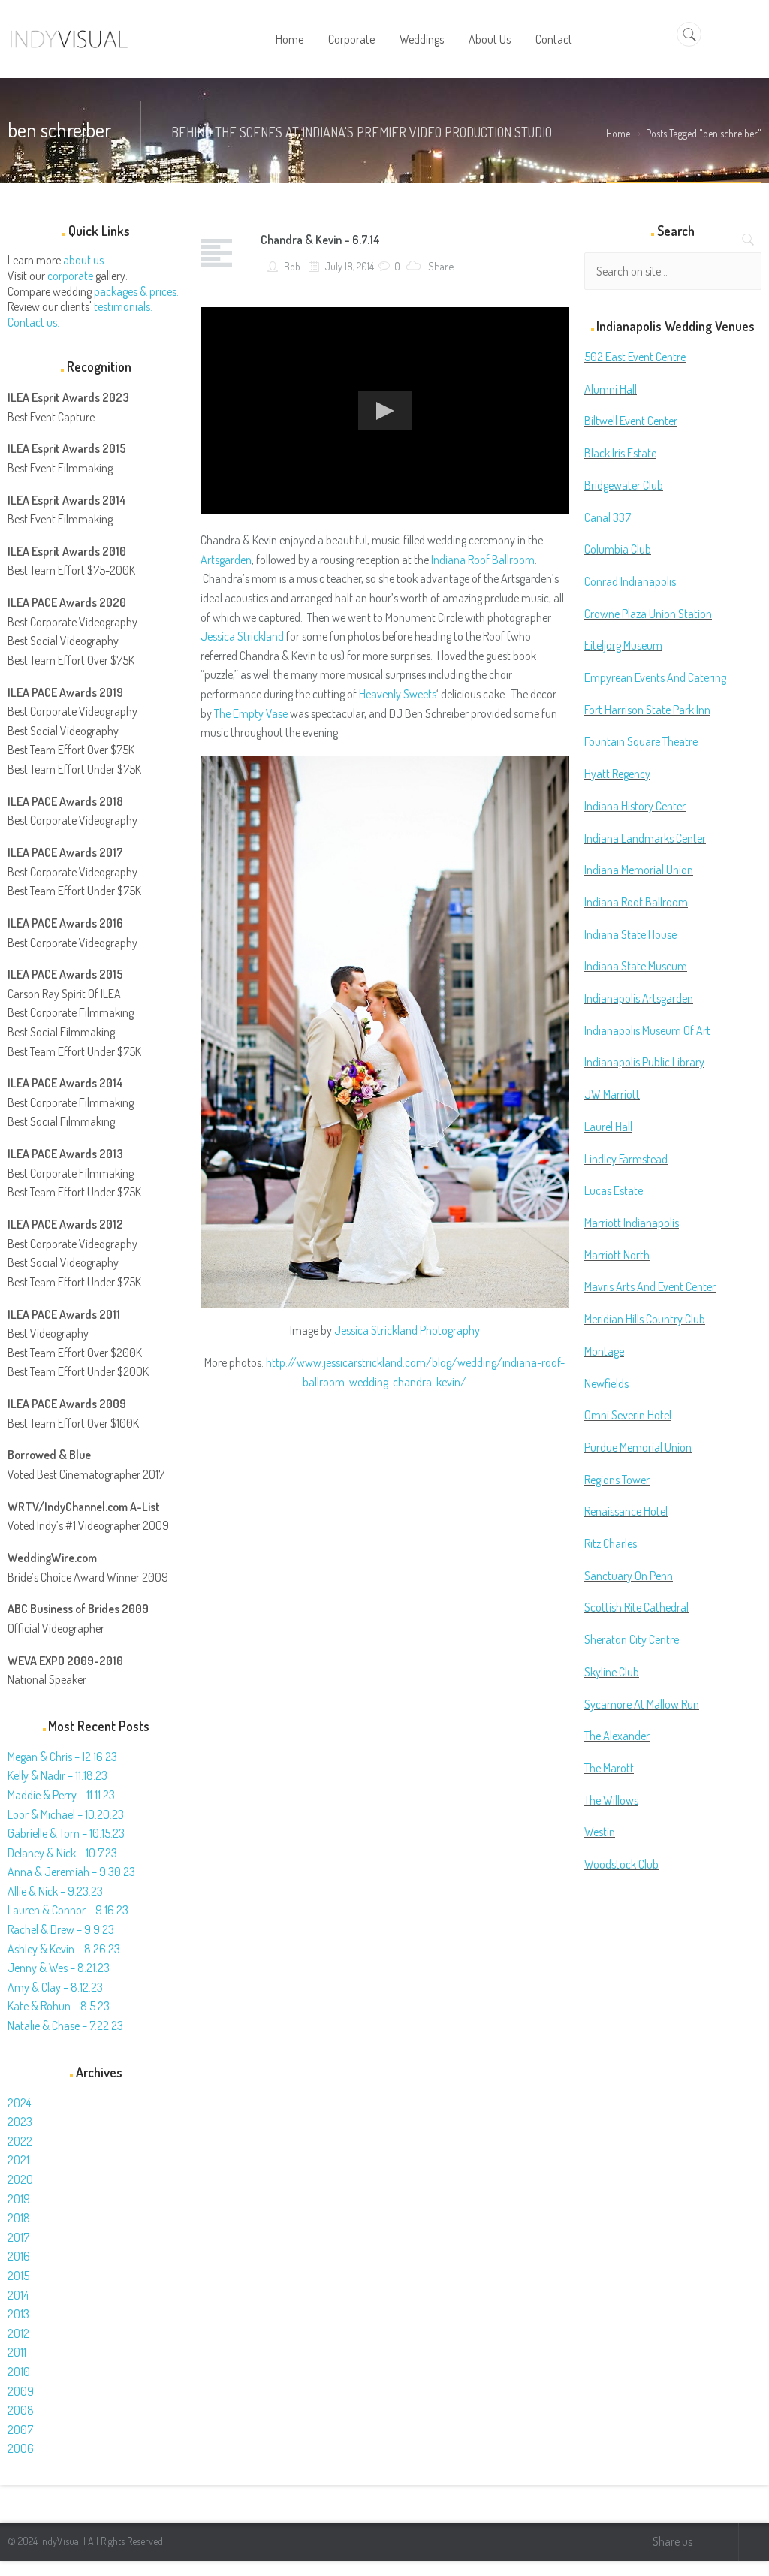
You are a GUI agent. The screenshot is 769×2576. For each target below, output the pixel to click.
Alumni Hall (611, 389)
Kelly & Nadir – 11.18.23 (57, 1775)
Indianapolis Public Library (644, 1062)
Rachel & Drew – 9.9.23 (61, 1929)
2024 (19, 2103)
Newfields (606, 1383)
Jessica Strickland (242, 636)
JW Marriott (612, 1094)
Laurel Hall (608, 1127)
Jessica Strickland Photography (407, 1330)
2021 (18, 2160)
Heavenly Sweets (398, 694)
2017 (18, 2237)
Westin (600, 1832)
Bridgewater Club (624, 485)
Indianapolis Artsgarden (639, 998)
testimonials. (123, 306)
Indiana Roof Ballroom (483, 560)
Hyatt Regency (617, 774)
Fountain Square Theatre (641, 741)
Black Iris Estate (620, 453)
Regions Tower (617, 1480)
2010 (19, 2372)
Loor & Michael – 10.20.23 (66, 1814)
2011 (17, 2352)
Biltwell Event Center (631, 421)
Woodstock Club (621, 1864)
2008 (21, 2410)
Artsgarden (226, 560)
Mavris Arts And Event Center (650, 1286)
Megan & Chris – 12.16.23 (62, 1757)
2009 (21, 2391)
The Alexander (617, 1736)
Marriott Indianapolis (632, 1223)
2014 (18, 2295)
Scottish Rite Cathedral (636, 1607)
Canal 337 (608, 517)
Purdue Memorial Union (638, 1447)
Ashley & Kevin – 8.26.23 (64, 1949)
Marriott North (617, 1255)
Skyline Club (612, 1672)
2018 (19, 2218)
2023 (20, 2122)
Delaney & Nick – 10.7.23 (62, 1853)
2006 (21, 2448)
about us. (84, 260)
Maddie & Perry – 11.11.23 (61, 1795)
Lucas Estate (614, 1190)
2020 (20, 2179)
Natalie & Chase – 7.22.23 (65, 2026)
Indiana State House (630, 934)
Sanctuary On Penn (629, 1576)
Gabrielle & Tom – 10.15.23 (66, 1833)
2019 (19, 2199)
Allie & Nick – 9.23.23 (55, 1891)
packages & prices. (136, 291)
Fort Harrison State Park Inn (647, 710)
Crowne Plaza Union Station (648, 614)
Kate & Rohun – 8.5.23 (59, 2006)
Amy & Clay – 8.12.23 (55, 1987)
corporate (70, 276)
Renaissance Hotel (626, 1511)
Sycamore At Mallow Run (642, 1704)
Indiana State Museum (636, 966)
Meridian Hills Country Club (645, 1319)
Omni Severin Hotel (628, 1415)
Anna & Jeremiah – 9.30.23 (71, 1872)
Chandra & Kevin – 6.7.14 (320, 240)
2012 (18, 2333)
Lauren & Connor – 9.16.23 (68, 1910)
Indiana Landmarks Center (645, 838)
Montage (604, 1351)
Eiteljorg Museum (623, 645)
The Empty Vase (251, 713)
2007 (20, 2430)
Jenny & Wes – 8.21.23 (59, 1968)
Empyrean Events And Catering (655, 677)
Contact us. (33, 322)
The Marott (609, 1768)
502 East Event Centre (635, 357)
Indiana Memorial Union (639, 870)
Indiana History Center (635, 806)
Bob (291, 266)
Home (618, 133)
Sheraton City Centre (632, 1639)
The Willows (611, 1800)
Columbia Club (618, 549)
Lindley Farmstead (626, 1159)
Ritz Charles (611, 1543)
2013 (18, 2314)
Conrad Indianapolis (630, 581)
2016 (19, 2256)
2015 (18, 2276)
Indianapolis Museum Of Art (647, 1030)
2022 (20, 2141)
